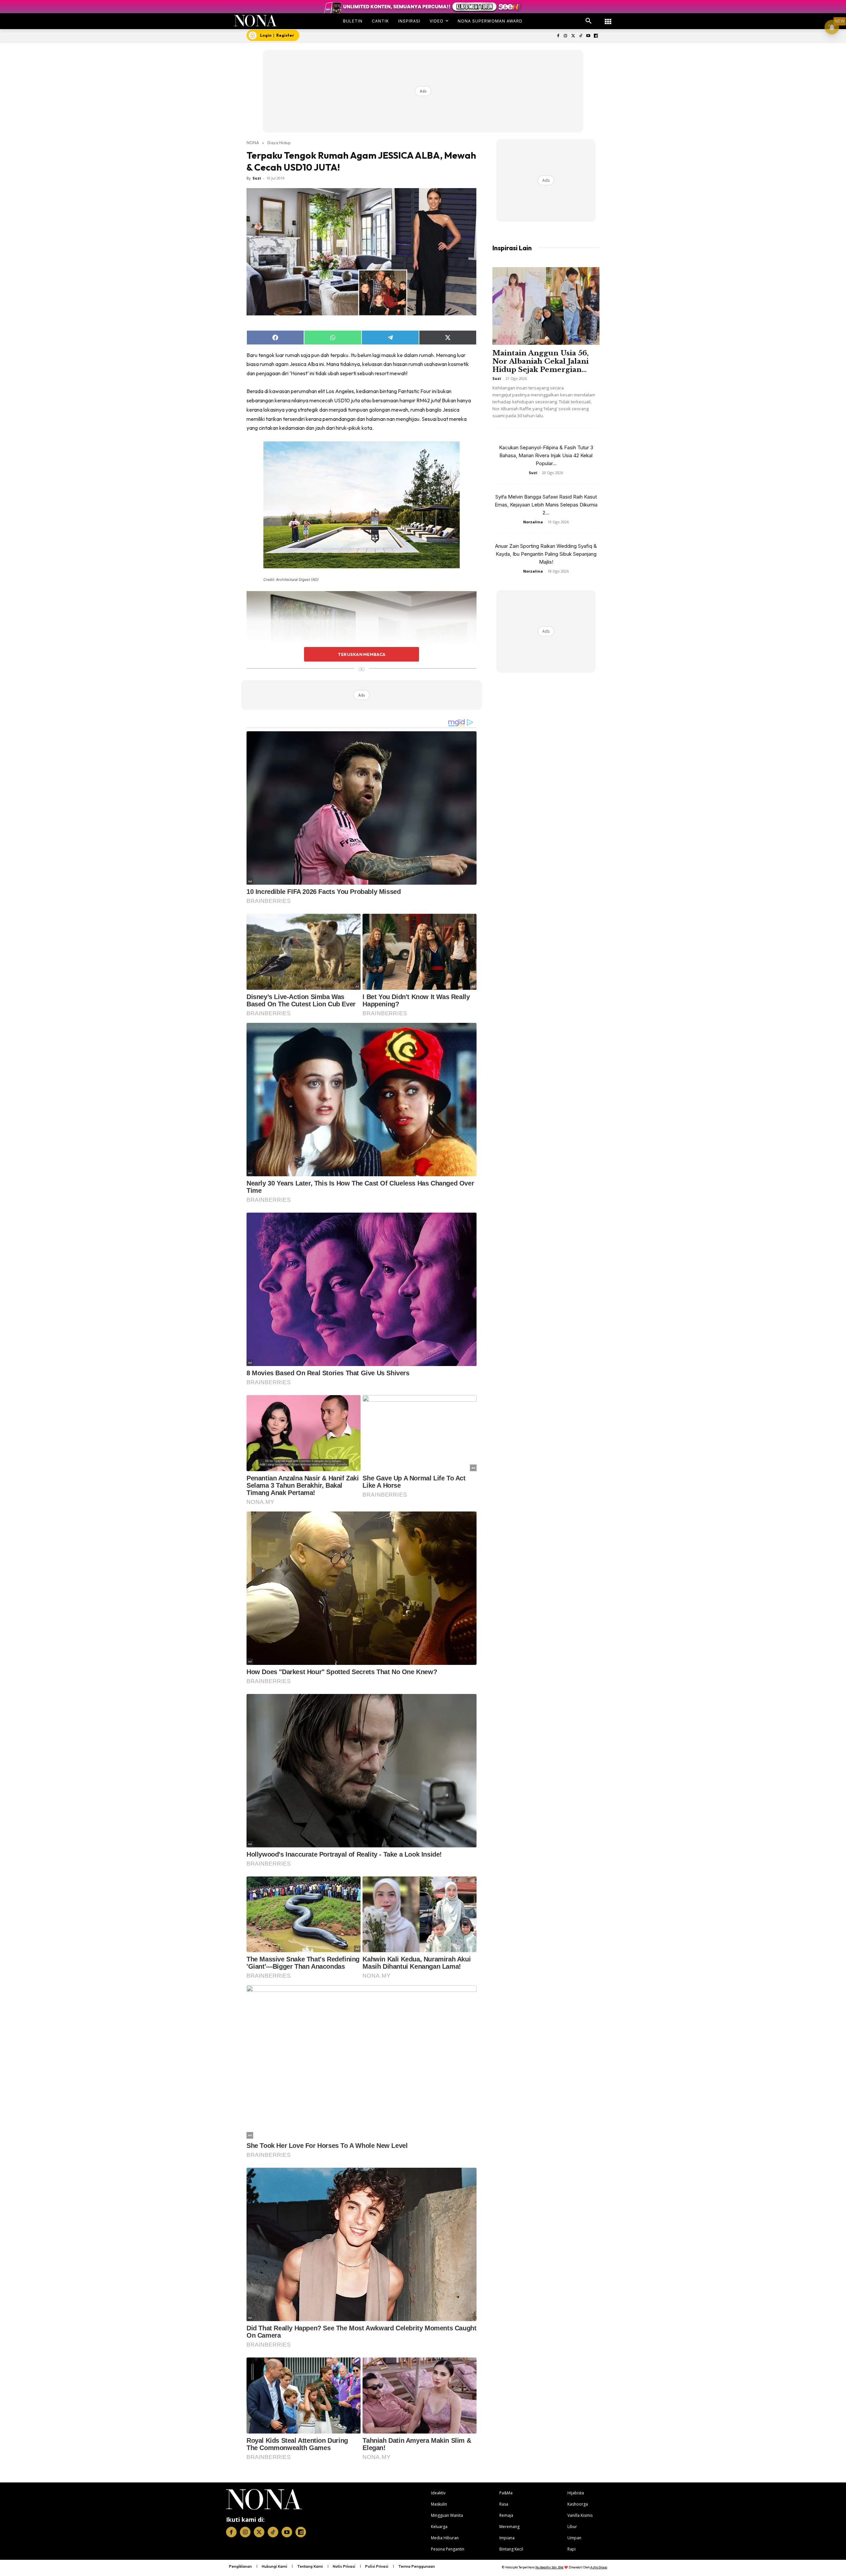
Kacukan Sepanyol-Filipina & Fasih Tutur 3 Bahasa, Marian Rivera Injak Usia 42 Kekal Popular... (546, 455)
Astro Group (599, 2567)
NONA (253, 142)
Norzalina (533, 522)
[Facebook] (558, 36)
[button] (589, 21)
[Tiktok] (581, 36)
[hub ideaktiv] (608, 18)
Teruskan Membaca (362, 654)
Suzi (257, 178)
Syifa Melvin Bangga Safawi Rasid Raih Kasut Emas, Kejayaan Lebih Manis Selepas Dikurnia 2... (546, 505)
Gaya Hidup (279, 142)
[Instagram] (566, 36)
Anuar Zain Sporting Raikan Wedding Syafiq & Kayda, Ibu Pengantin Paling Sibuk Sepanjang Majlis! (546, 554)
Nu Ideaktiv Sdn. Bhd (549, 2567)
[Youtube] (588, 36)
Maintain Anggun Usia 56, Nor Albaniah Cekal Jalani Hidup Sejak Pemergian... (540, 361)
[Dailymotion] (596, 36)
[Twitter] (573, 36)
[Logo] (256, 21)
